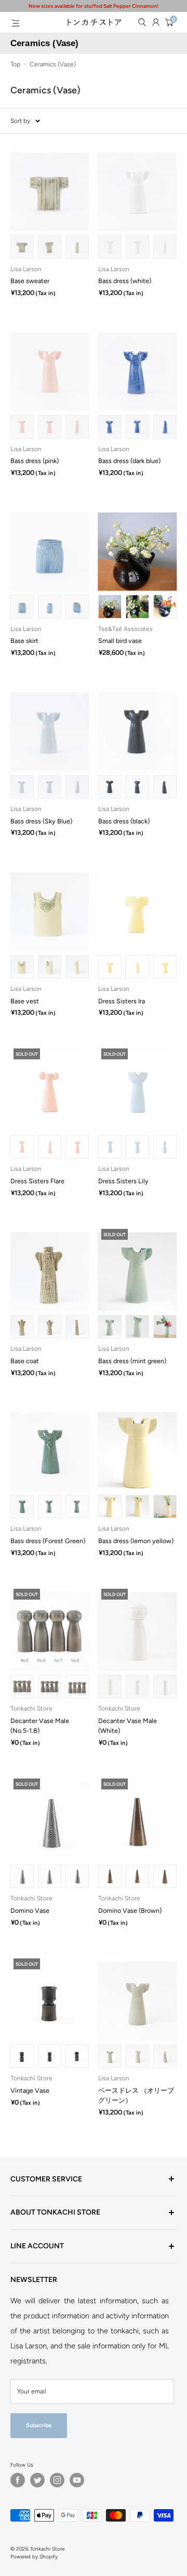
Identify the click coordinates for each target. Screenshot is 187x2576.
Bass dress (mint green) (132, 1361)
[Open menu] (16, 23)
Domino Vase (30, 1910)
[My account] (156, 22)
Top (15, 64)
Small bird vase (120, 641)
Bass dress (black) (124, 821)
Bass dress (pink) (35, 461)
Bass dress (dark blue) (129, 461)
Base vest (25, 1001)
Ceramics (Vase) (53, 64)
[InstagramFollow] (57, 2480)
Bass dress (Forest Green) (48, 1541)
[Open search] (142, 22)
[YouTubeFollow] (77, 2480)
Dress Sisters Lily (123, 1181)
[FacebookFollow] (18, 2480)
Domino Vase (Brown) (130, 1910)
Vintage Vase (30, 2090)
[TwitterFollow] (37, 2480)
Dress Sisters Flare (37, 1181)
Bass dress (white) (125, 281)
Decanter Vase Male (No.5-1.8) (40, 1726)
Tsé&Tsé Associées (125, 629)
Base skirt (24, 641)
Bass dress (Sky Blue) (41, 821)
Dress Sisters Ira (122, 1001)
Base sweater (30, 281)
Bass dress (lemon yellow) (136, 1541)
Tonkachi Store (31, 1709)
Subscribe (39, 2425)
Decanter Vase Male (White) (128, 1726)
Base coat (25, 1361)
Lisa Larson (26, 269)
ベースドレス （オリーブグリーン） (136, 2095)
